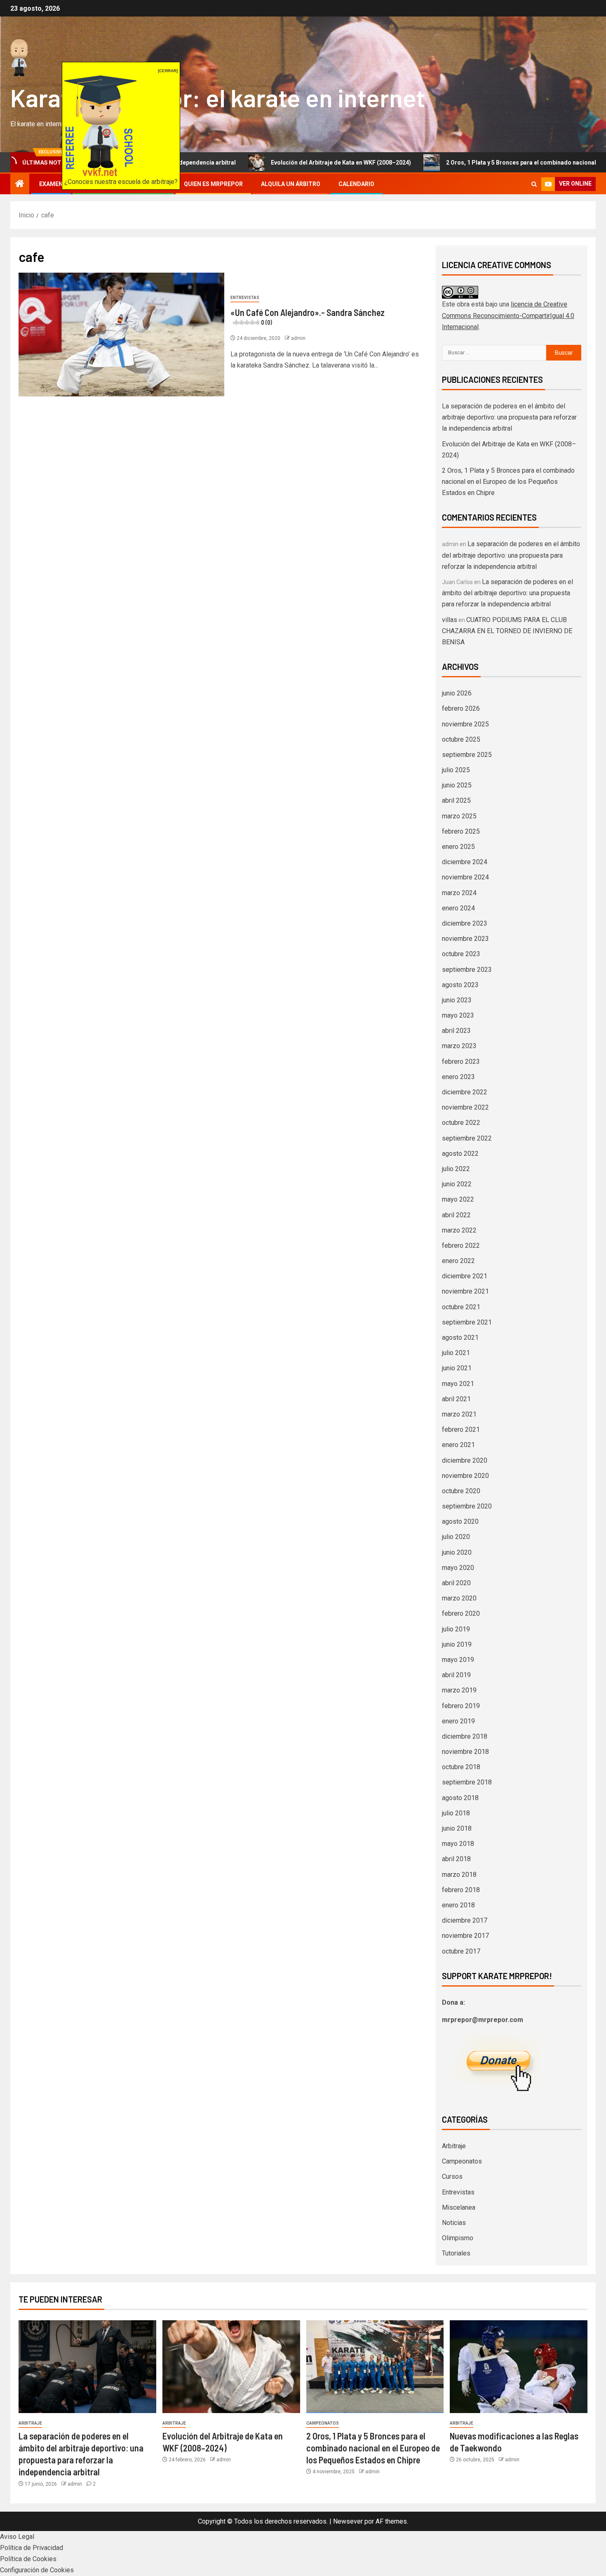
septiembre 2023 (467, 970)
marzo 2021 (459, 1414)
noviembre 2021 (465, 1291)
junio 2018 (457, 1828)
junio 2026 (457, 693)
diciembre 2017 (465, 1920)
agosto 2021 (460, 1337)
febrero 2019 (461, 1706)
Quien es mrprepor (213, 184)
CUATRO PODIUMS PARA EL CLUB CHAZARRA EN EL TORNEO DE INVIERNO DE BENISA (507, 631)
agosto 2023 (460, 985)
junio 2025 (457, 785)
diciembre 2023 (465, 923)
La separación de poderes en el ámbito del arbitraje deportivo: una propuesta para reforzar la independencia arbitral (509, 417)
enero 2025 (458, 847)
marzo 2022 (459, 1230)
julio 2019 (456, 1629)
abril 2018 (456, 1859)
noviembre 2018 (465, 1752)
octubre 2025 (461, 739)
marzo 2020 (459, 1598)
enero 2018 (458, 1905)
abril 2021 (456, 1399)
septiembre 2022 (467, 1138)
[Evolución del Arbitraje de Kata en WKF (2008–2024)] (231, 2367)
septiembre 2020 (467, 1506)
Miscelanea (459, 2207)
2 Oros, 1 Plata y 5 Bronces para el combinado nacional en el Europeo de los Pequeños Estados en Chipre (508, 482)
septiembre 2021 (467, 1322)
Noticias (454, 2223)
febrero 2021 (461, 1429)
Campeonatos (462, 2161)
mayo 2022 (458, 1199)
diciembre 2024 (465, 862)
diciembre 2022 (465, 1092)
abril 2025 (456, 800)
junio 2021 (457, 1368)
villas (450, 620)
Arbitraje (454, 2146)
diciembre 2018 (465, 1736)
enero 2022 (458, 1261)
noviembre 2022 (465, 1107)
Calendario (356, 184)
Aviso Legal (17, 2537)
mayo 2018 (458, 1844)
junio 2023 (457, 1000)
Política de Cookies (28, 2559)
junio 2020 (457, 1552)
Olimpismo (458, 2238)
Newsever (348, 2521)
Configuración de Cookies (37, 2570)
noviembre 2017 (465, 1936)
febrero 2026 (461, 708)
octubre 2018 (461, 1767)
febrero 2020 (461, 1613)
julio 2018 (456, 1813)
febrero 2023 (461, 1062)
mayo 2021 (458, 1384)
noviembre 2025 (465, 724)
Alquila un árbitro (291, 184)
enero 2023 (458, 1077)
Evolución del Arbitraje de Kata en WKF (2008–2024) (268, 163)
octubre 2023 (461, 954)
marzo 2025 (459, 816)
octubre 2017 (461, 1951)
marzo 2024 (459, 893)
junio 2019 (457, 1644)
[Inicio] (20, 184)
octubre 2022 (461, 1123)
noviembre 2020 (465, 1476)
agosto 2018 (460, 1798)
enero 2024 (458, 908)
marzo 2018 (459, 1875)
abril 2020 (456, 1583)
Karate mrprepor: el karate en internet (218, 97)
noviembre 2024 (465, 877)
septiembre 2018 (467, 1782)
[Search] (534, 184)
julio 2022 (456, 1169)
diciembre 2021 (465, 1276)
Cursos (452, 2177)
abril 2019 (456, 1675)
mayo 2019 (458, 1660)
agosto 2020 (460, 1521)
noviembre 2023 (465, 939)
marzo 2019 (459, 1690)
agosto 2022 (460, 1154)
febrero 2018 (461, 1890)
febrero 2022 (461, 1246)
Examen (51, 184)
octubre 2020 (461, 1491)
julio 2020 (456, 1537)
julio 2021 (456, 1353)
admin (298, 338)
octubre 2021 (461, 1307)
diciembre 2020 (465, 1460)
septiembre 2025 (467, 755)
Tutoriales (456, 2253)
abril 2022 (456, 1215)
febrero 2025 (461, 831)
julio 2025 (456, 770)
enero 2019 (458, 1721)
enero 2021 (458, 1445)
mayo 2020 (458, 1568)
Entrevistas (245, 298)
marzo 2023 (459, 1046)
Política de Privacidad (32, 2548)
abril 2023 (456, 1031)
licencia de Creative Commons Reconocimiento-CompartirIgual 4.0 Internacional (508, 315)
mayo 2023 (458, 1015)
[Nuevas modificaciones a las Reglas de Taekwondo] (519, 2367)
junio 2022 (457, 1184)
